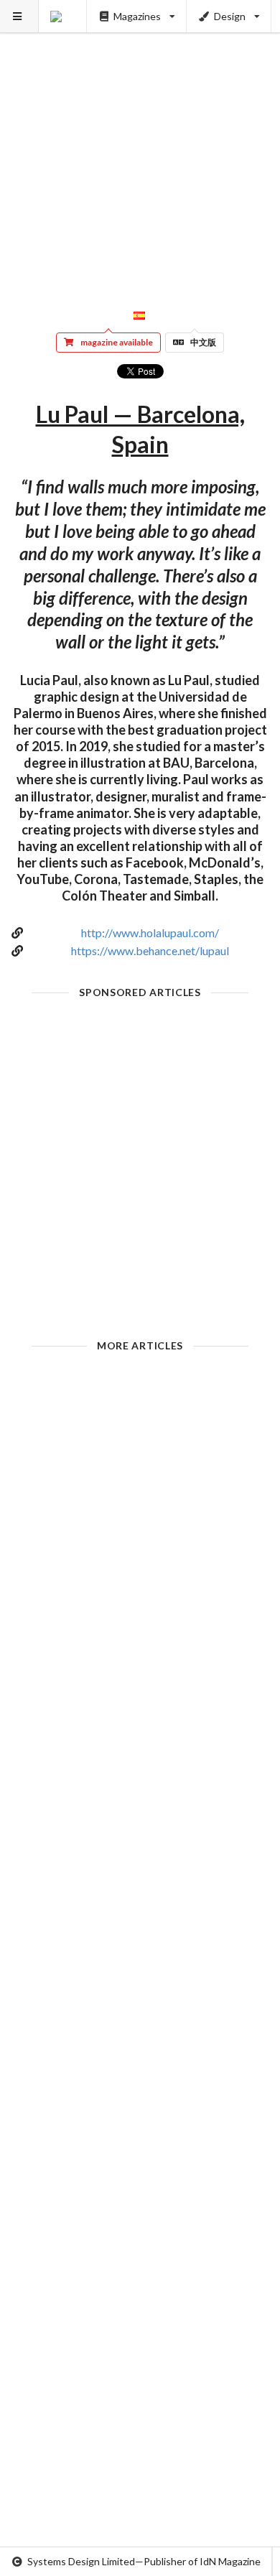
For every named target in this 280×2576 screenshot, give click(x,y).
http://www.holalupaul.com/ (150, 933)
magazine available (117, 342)
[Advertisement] (140, 140)
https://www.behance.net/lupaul (150, 950)
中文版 (203, 342)
